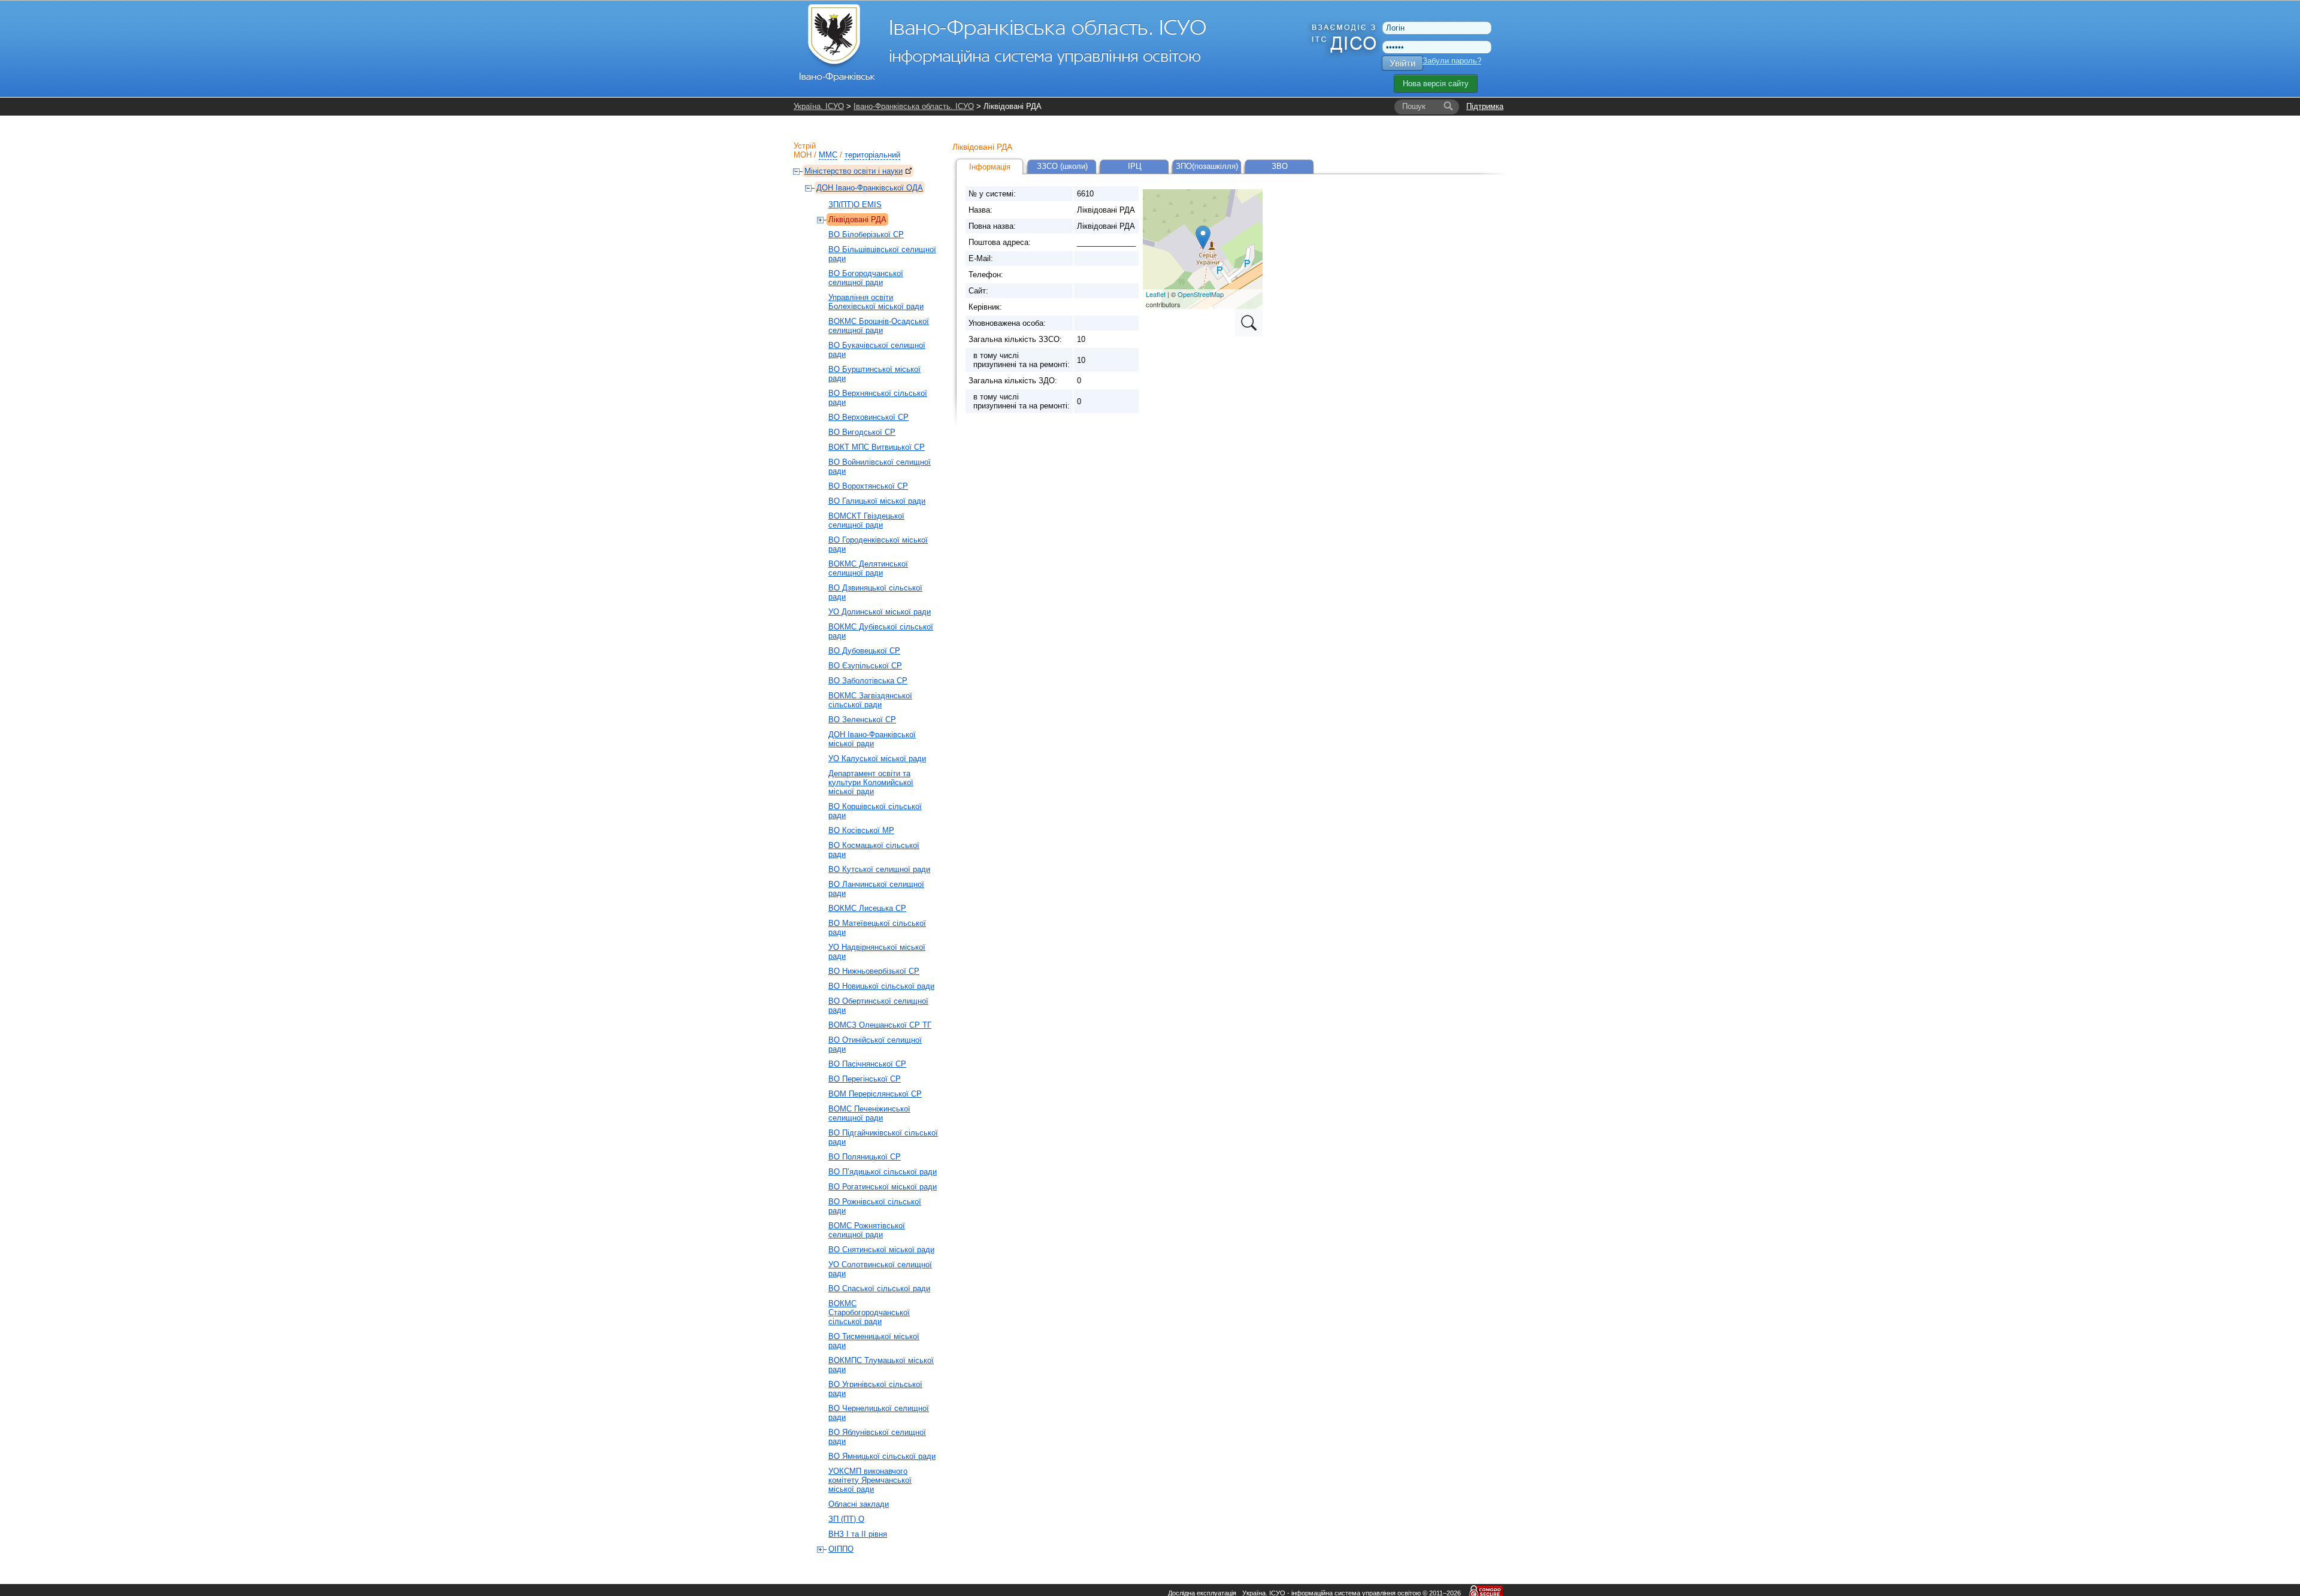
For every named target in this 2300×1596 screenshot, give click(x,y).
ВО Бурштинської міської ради (874, 374)
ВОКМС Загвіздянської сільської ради (870, 700)
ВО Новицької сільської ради (881, 986)
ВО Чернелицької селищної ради (879, 1413)
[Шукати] (1448, 107)
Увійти (1402, 63)
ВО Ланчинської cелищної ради (876, 889)
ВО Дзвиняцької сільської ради (875, 592)
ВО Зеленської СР (862, 720)
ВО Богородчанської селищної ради (866, 278)
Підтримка (1485, 106)
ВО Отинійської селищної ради (875, 1044)
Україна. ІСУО (819, 106)
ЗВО (1280, 166)
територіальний (872, 155)
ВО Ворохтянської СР (868, 486)
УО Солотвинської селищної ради (880, 1269)
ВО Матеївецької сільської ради (877, 928)
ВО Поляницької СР (865, 1157)
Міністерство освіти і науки (854, 171)
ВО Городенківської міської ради (878, 544)
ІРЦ (1135, 166)
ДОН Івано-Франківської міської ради (872, 739)
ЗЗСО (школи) (1062, 166)
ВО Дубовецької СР (864, 651)
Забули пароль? (1452, 61)
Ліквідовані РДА (857, 219)
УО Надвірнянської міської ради (877, 952)
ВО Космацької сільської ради (874, 850)
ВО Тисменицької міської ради (874, 1341)
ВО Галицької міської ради (877, 501)
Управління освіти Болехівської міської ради (876, 302)
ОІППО (841, 1549)
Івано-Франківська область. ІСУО (914, 106)
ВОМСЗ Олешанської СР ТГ (880, 1025)
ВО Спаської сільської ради (879, 1288)
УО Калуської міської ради (877, 758)
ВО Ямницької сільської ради (882, 1456)
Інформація (990, 167)
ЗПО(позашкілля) (1207, 166)
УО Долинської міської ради (880, 612)
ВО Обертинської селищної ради (878, 1006)
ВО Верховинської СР (868, 417)
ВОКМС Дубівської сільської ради (881, 631)
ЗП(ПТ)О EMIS (855, 205)
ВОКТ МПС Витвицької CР (877, 447)
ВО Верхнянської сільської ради (878, 398)
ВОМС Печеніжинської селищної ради (869, 1113)
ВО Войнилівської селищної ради (880, 467)
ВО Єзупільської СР (865, 666)
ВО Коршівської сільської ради (875, 811)
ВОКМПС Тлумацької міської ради (881, 1365)
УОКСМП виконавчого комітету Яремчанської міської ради (870, 1480)
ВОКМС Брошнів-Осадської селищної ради (879, 326)
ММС (828, 155)
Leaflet (1156, 294)
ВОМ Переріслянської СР (875, 1094)
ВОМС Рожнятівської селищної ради (867, 1230)
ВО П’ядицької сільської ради (883, 1172)
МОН (803, 155)
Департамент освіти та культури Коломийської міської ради (871, 782)
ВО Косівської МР (861, 830)
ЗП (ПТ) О (846, 1519)
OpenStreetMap (1201, 294)
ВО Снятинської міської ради (881, 1250)
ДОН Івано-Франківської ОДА (870, 188)
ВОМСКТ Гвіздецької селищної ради (866, 520)
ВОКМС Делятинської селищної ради (868, 568)
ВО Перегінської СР (865, 1079)
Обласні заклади (859, 1504)
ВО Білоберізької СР (866, 234)
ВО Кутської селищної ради (879, 869)
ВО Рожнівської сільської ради (875, 1206)
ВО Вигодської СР (862, 432)
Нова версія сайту (1436, 84)
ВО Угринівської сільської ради (875, 1389)
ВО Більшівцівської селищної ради (882, 254)
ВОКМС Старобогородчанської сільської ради (869, 1312)
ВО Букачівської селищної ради (877, 350)
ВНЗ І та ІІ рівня (858, 1534)
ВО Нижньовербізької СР (874, 971)
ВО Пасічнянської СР (867, 1064)
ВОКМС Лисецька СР (867, 908)
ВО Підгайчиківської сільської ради (883, 1137)
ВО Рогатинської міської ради (883, 1187)
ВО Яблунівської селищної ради (877, 1437)
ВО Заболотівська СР (868, 681)
